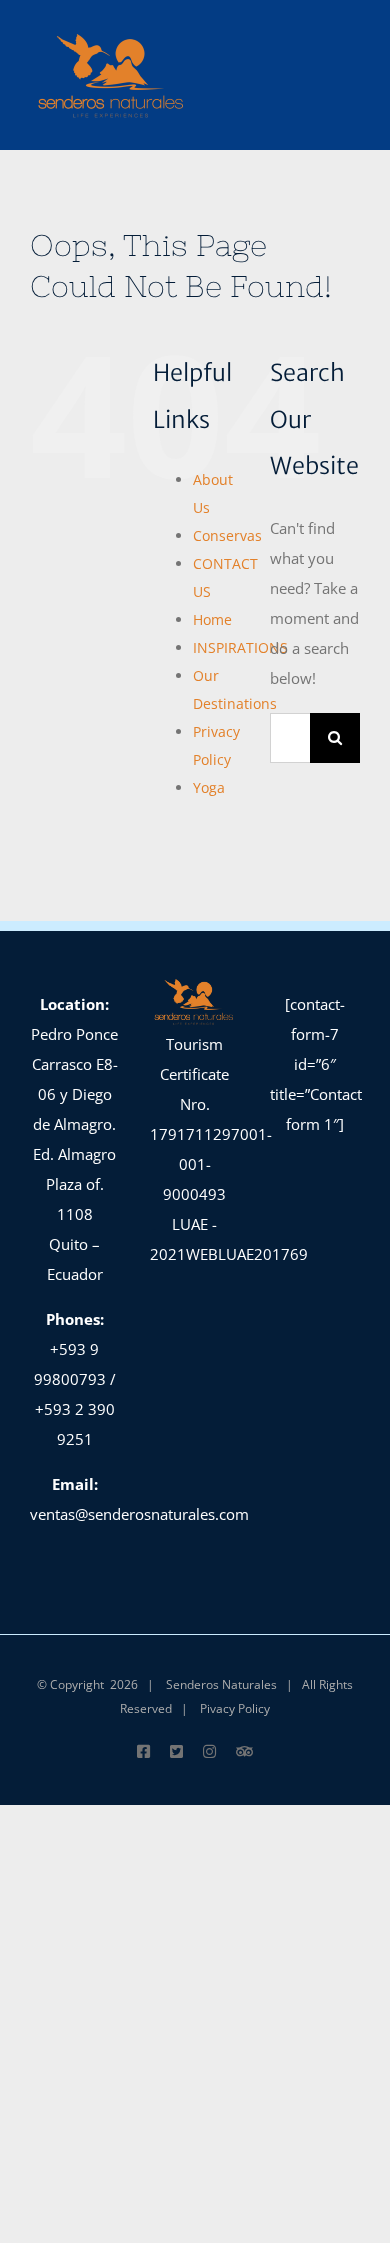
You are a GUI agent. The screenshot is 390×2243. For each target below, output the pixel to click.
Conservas (227, 535)
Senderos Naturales (221, 1684)
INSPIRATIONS (240, 647)
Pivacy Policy (235, 1708)
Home (212, 619)
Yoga (209, 787)
